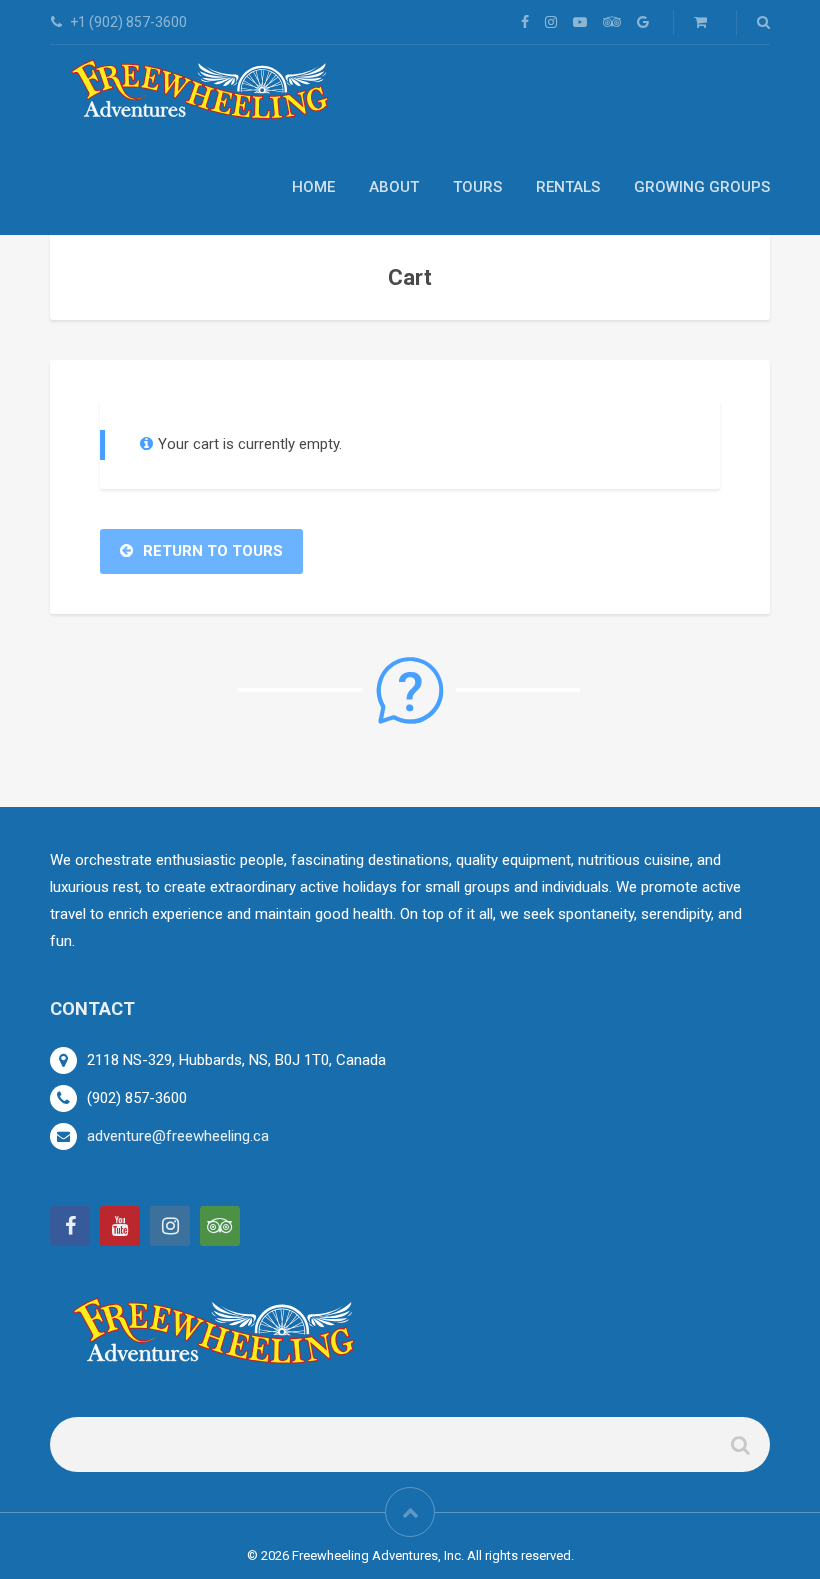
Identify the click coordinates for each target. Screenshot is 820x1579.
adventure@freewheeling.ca (178, 1136)
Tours (477, 187)
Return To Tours (213, 551)
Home (313, 187)
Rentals (568, 187)
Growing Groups (702, 187)
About (394, 187)
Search (739, 1452)
